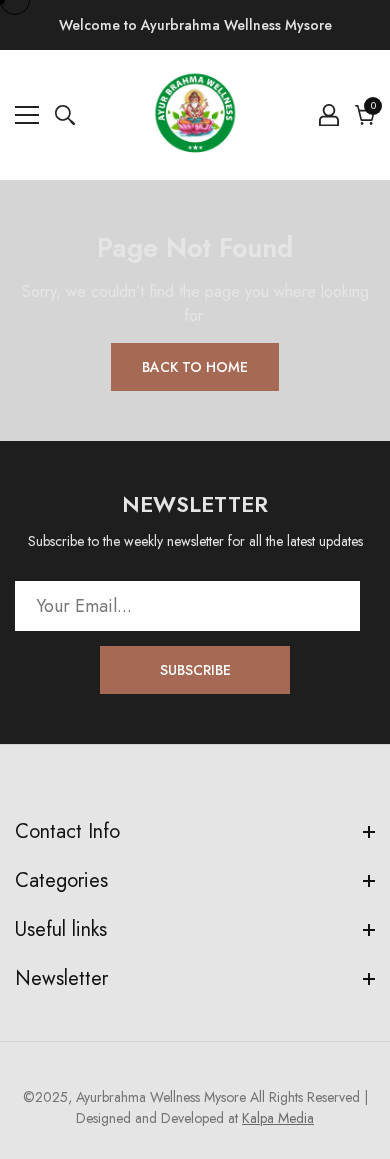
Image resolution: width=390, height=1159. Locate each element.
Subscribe (195, 670)
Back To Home (195, 367)
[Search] (65, 115)
